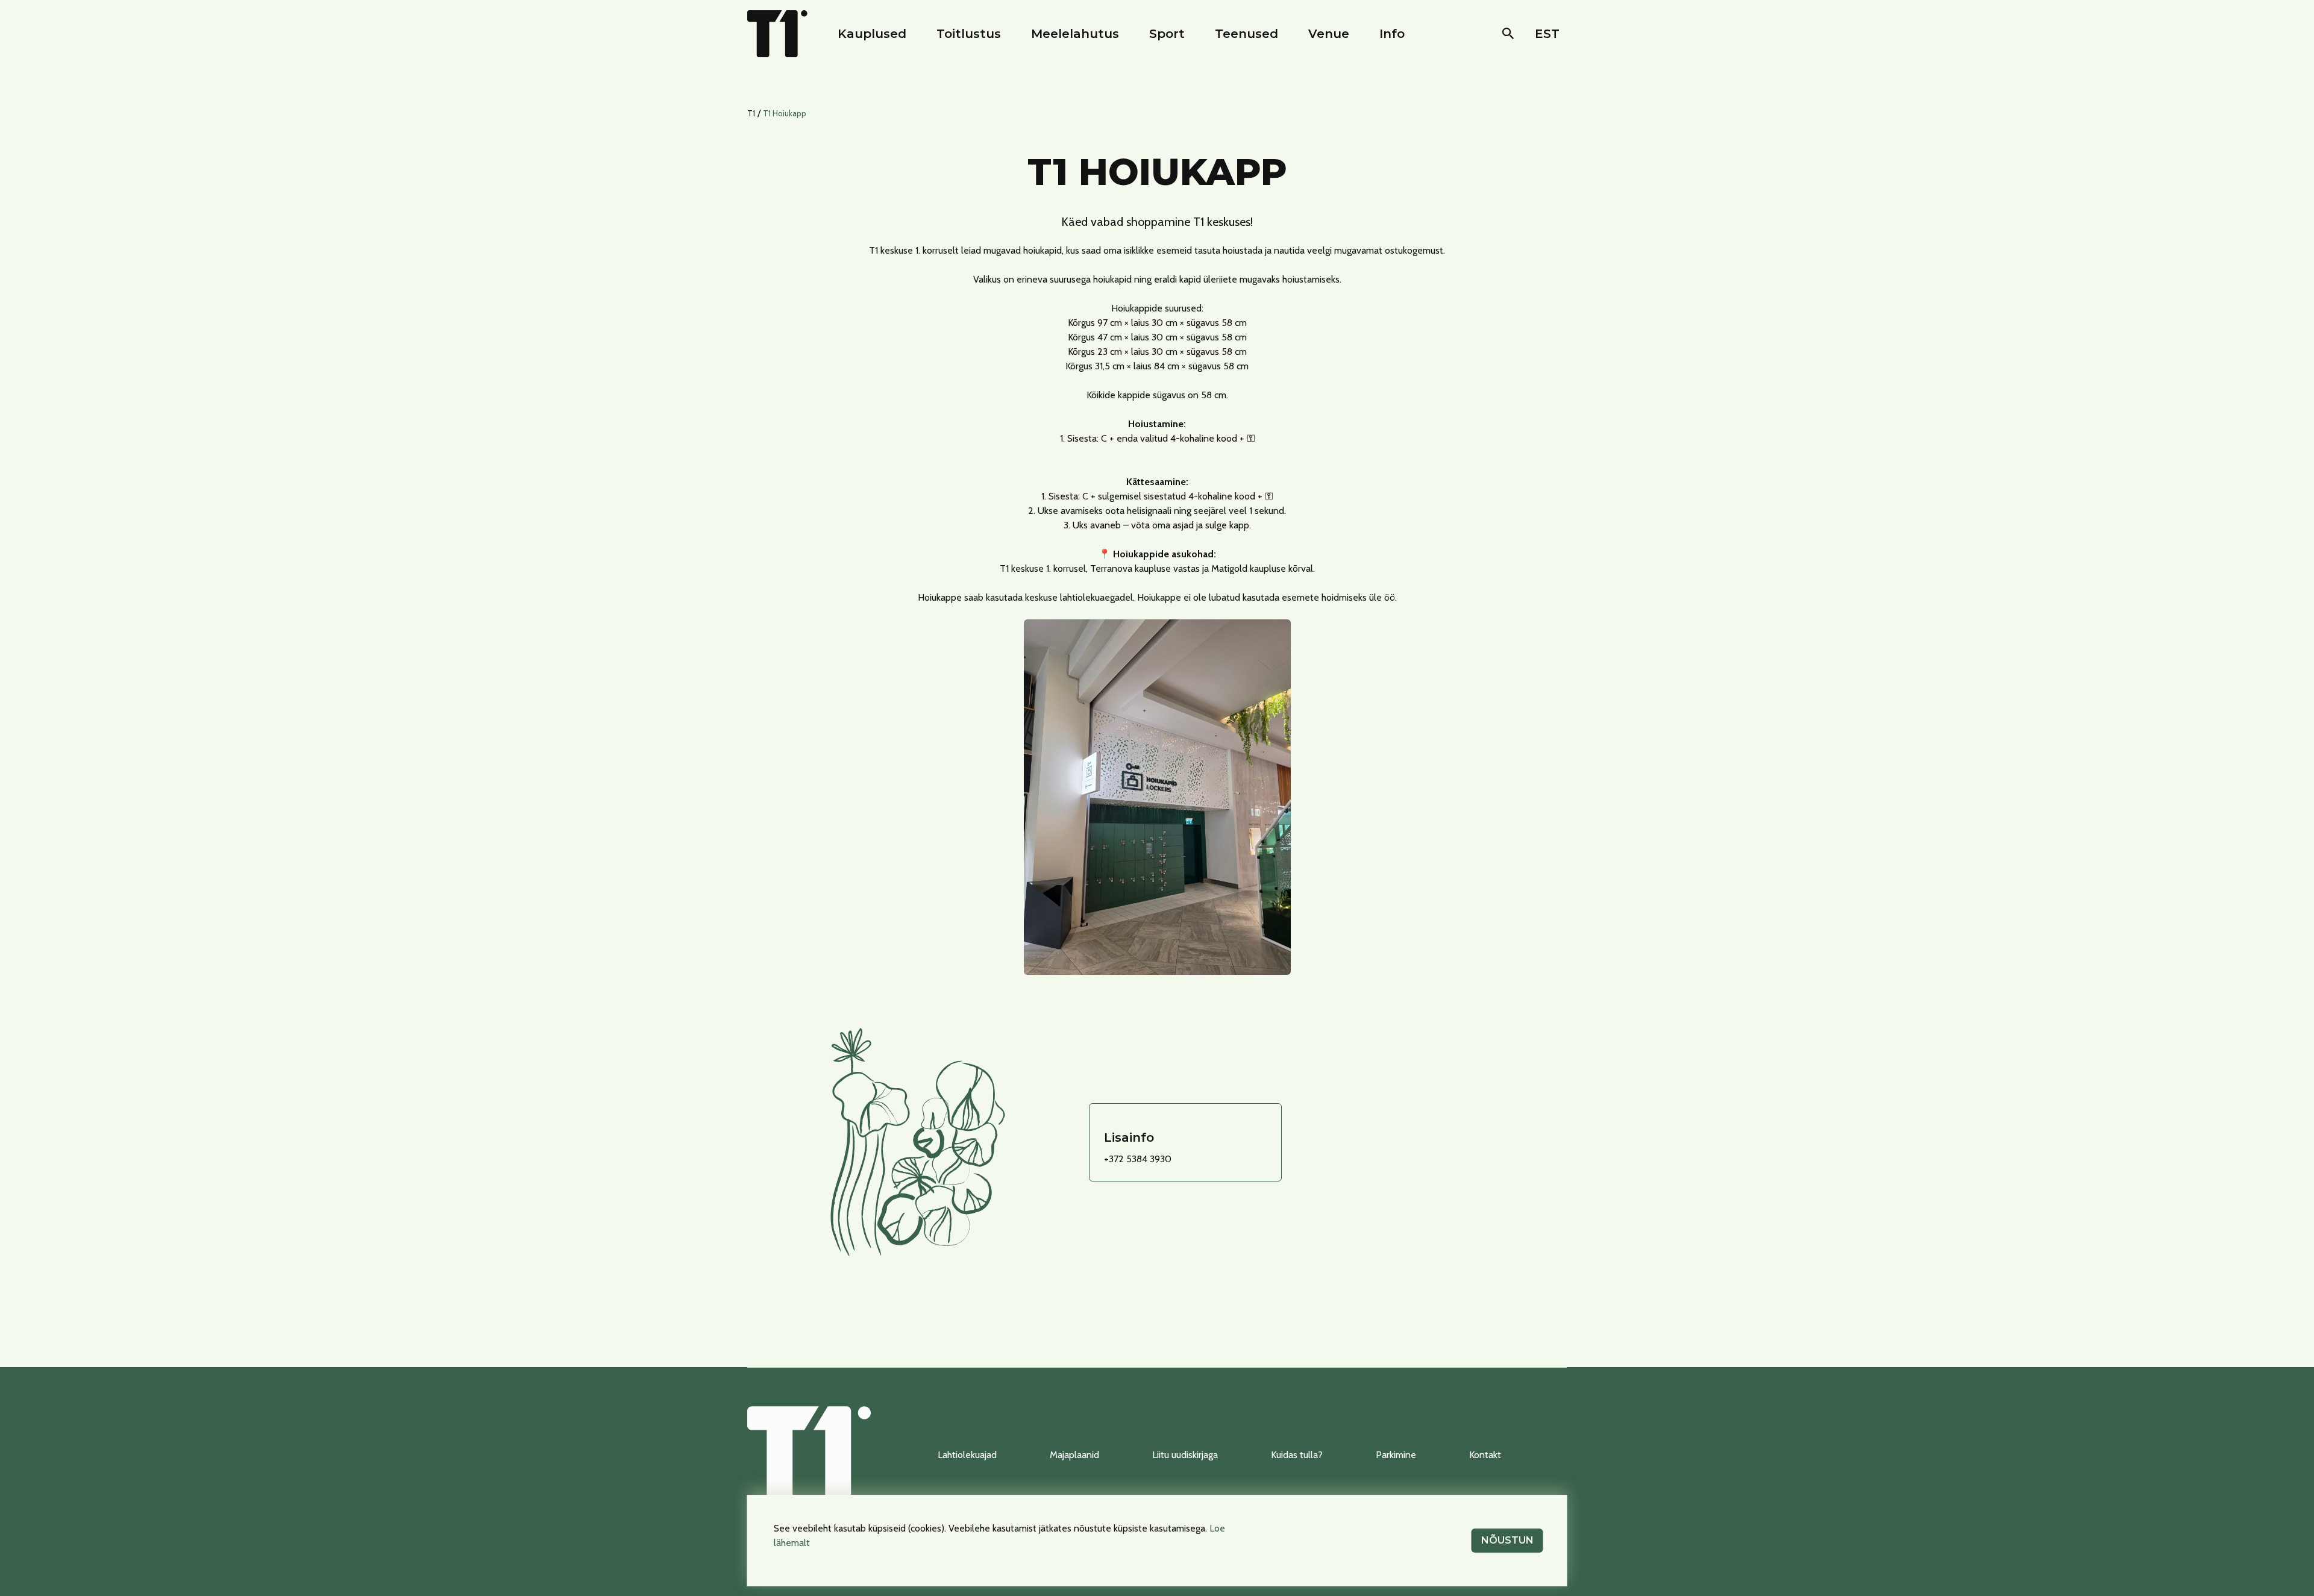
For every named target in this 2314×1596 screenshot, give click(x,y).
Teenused (1246, 34)
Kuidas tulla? (1297, 1455)
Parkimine (1396, 1455)
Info (1392, 34)
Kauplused (872, 34)
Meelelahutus (1075, 34)
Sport (1167, 34)
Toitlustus (969, 34)
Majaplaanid (1074, 1455)
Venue (1329, 34)
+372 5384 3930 (1138, 1159)
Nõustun (1507, 1540)
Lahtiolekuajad (967, 1455)
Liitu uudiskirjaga (1185, 1455)
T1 (751, 113)
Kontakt (1485, 1455)
